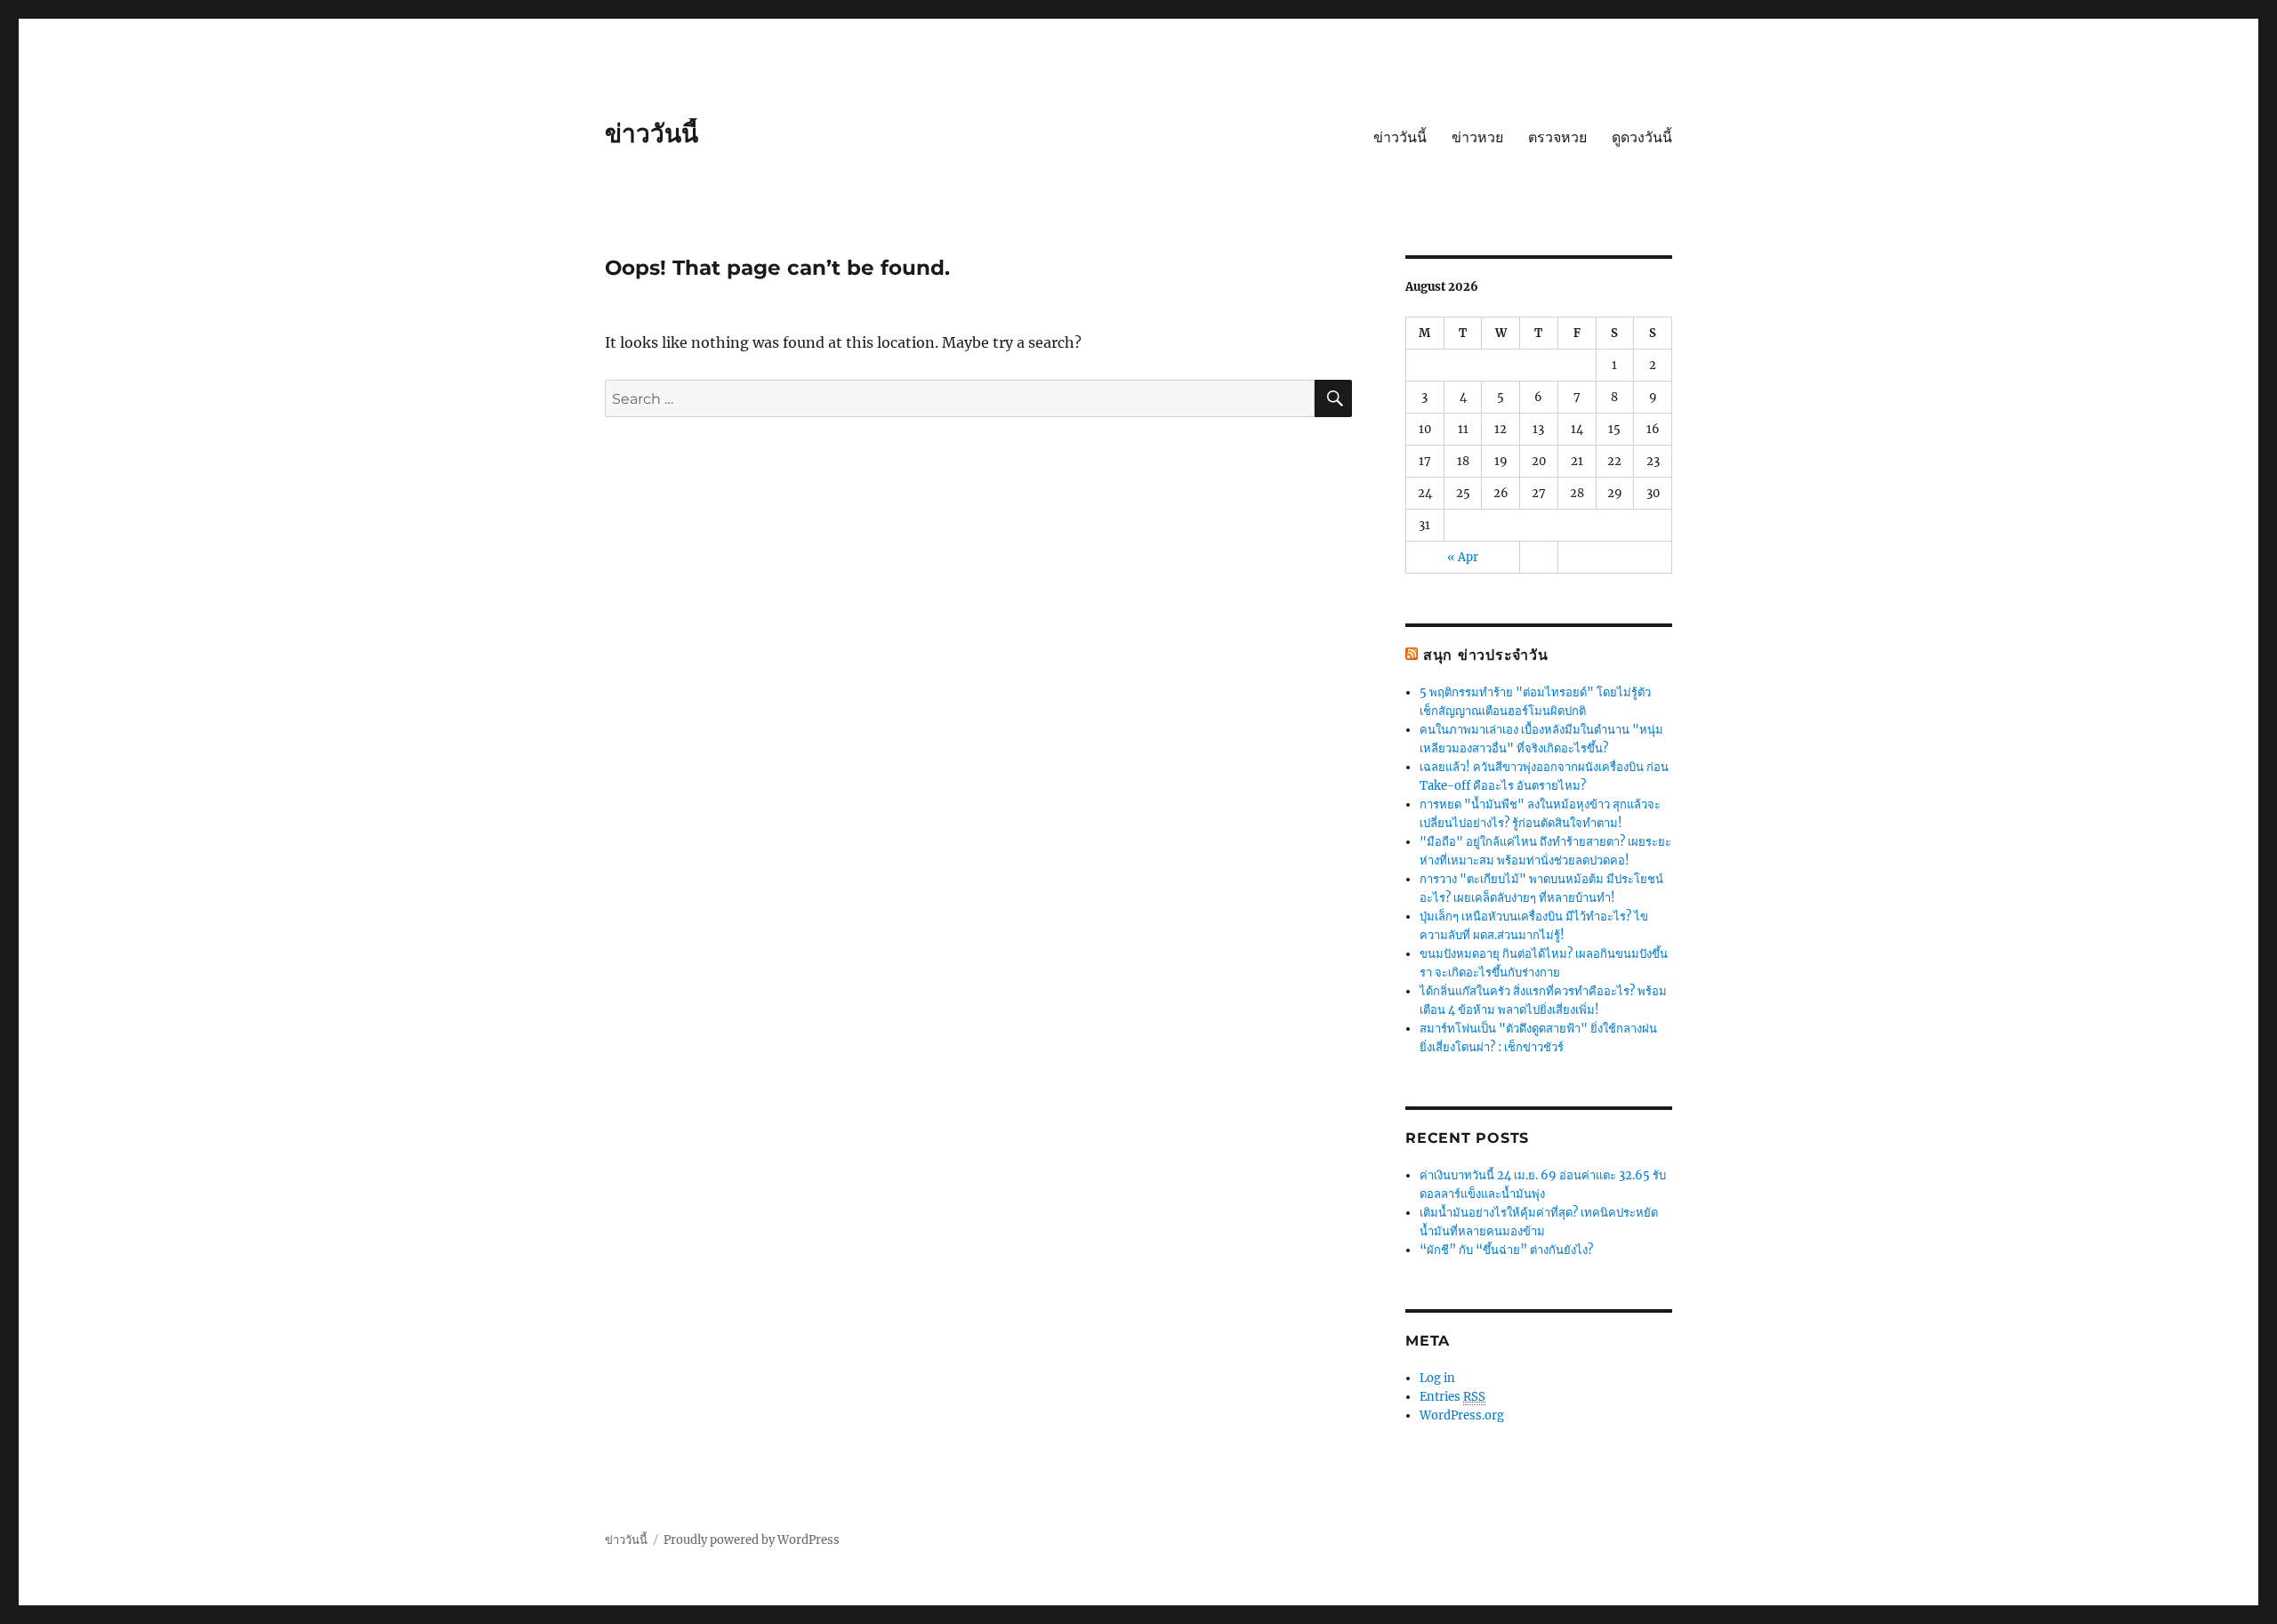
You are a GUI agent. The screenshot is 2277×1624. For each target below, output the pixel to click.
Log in (1437, 1378)
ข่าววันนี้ (652, 133)
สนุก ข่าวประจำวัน (1486, 655)
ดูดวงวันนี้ (1642, 137)
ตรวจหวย (1557, 137)
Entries (1452, 1397)
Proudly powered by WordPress (752, 1540)
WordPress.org (1462, 1415)
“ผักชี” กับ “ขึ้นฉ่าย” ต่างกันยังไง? (1506, 1250)
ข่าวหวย (1477, 137)
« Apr (1463, 557)
